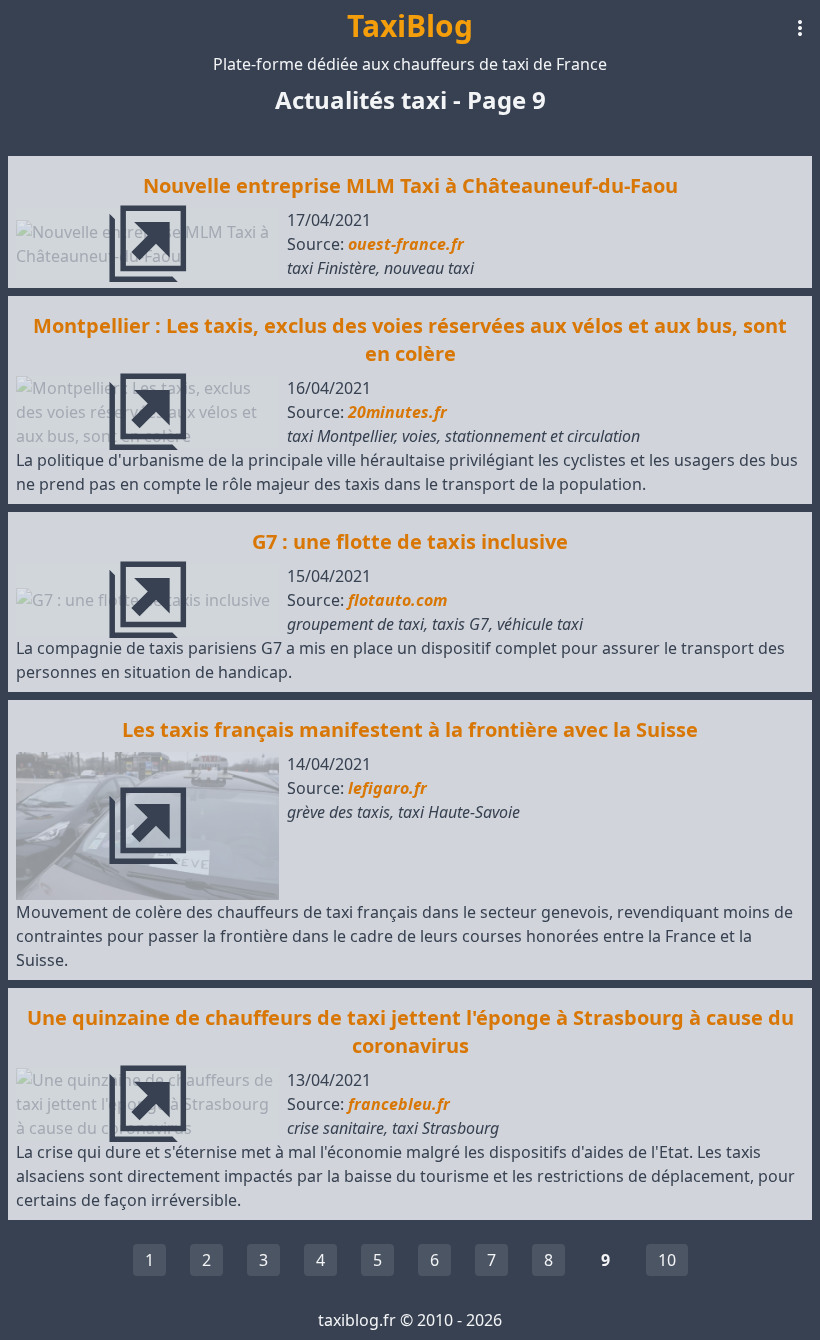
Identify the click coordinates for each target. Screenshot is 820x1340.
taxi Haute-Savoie (459, 812)
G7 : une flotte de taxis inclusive (410, 541)
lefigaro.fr (387, 788)
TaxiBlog (410, 26)
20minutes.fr (397, 412)
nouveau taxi (429, 268)
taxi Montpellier (340, 436)
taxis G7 (460, 624)
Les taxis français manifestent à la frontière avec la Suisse (410, 729)
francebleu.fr (399, 1104)
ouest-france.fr (406, 244)
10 (667, 1260)
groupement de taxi (355, 624)
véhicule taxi (540, 624)
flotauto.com (397, 600)
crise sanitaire (335, 1128)
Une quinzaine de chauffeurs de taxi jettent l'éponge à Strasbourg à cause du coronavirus (410, 1031)
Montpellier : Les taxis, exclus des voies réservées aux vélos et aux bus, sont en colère (410, 339)
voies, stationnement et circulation (521, 436)
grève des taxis (338, 812)
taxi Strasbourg (445, 1128)
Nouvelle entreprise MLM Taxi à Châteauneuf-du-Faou (410, 185)
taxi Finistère (331, 268)
